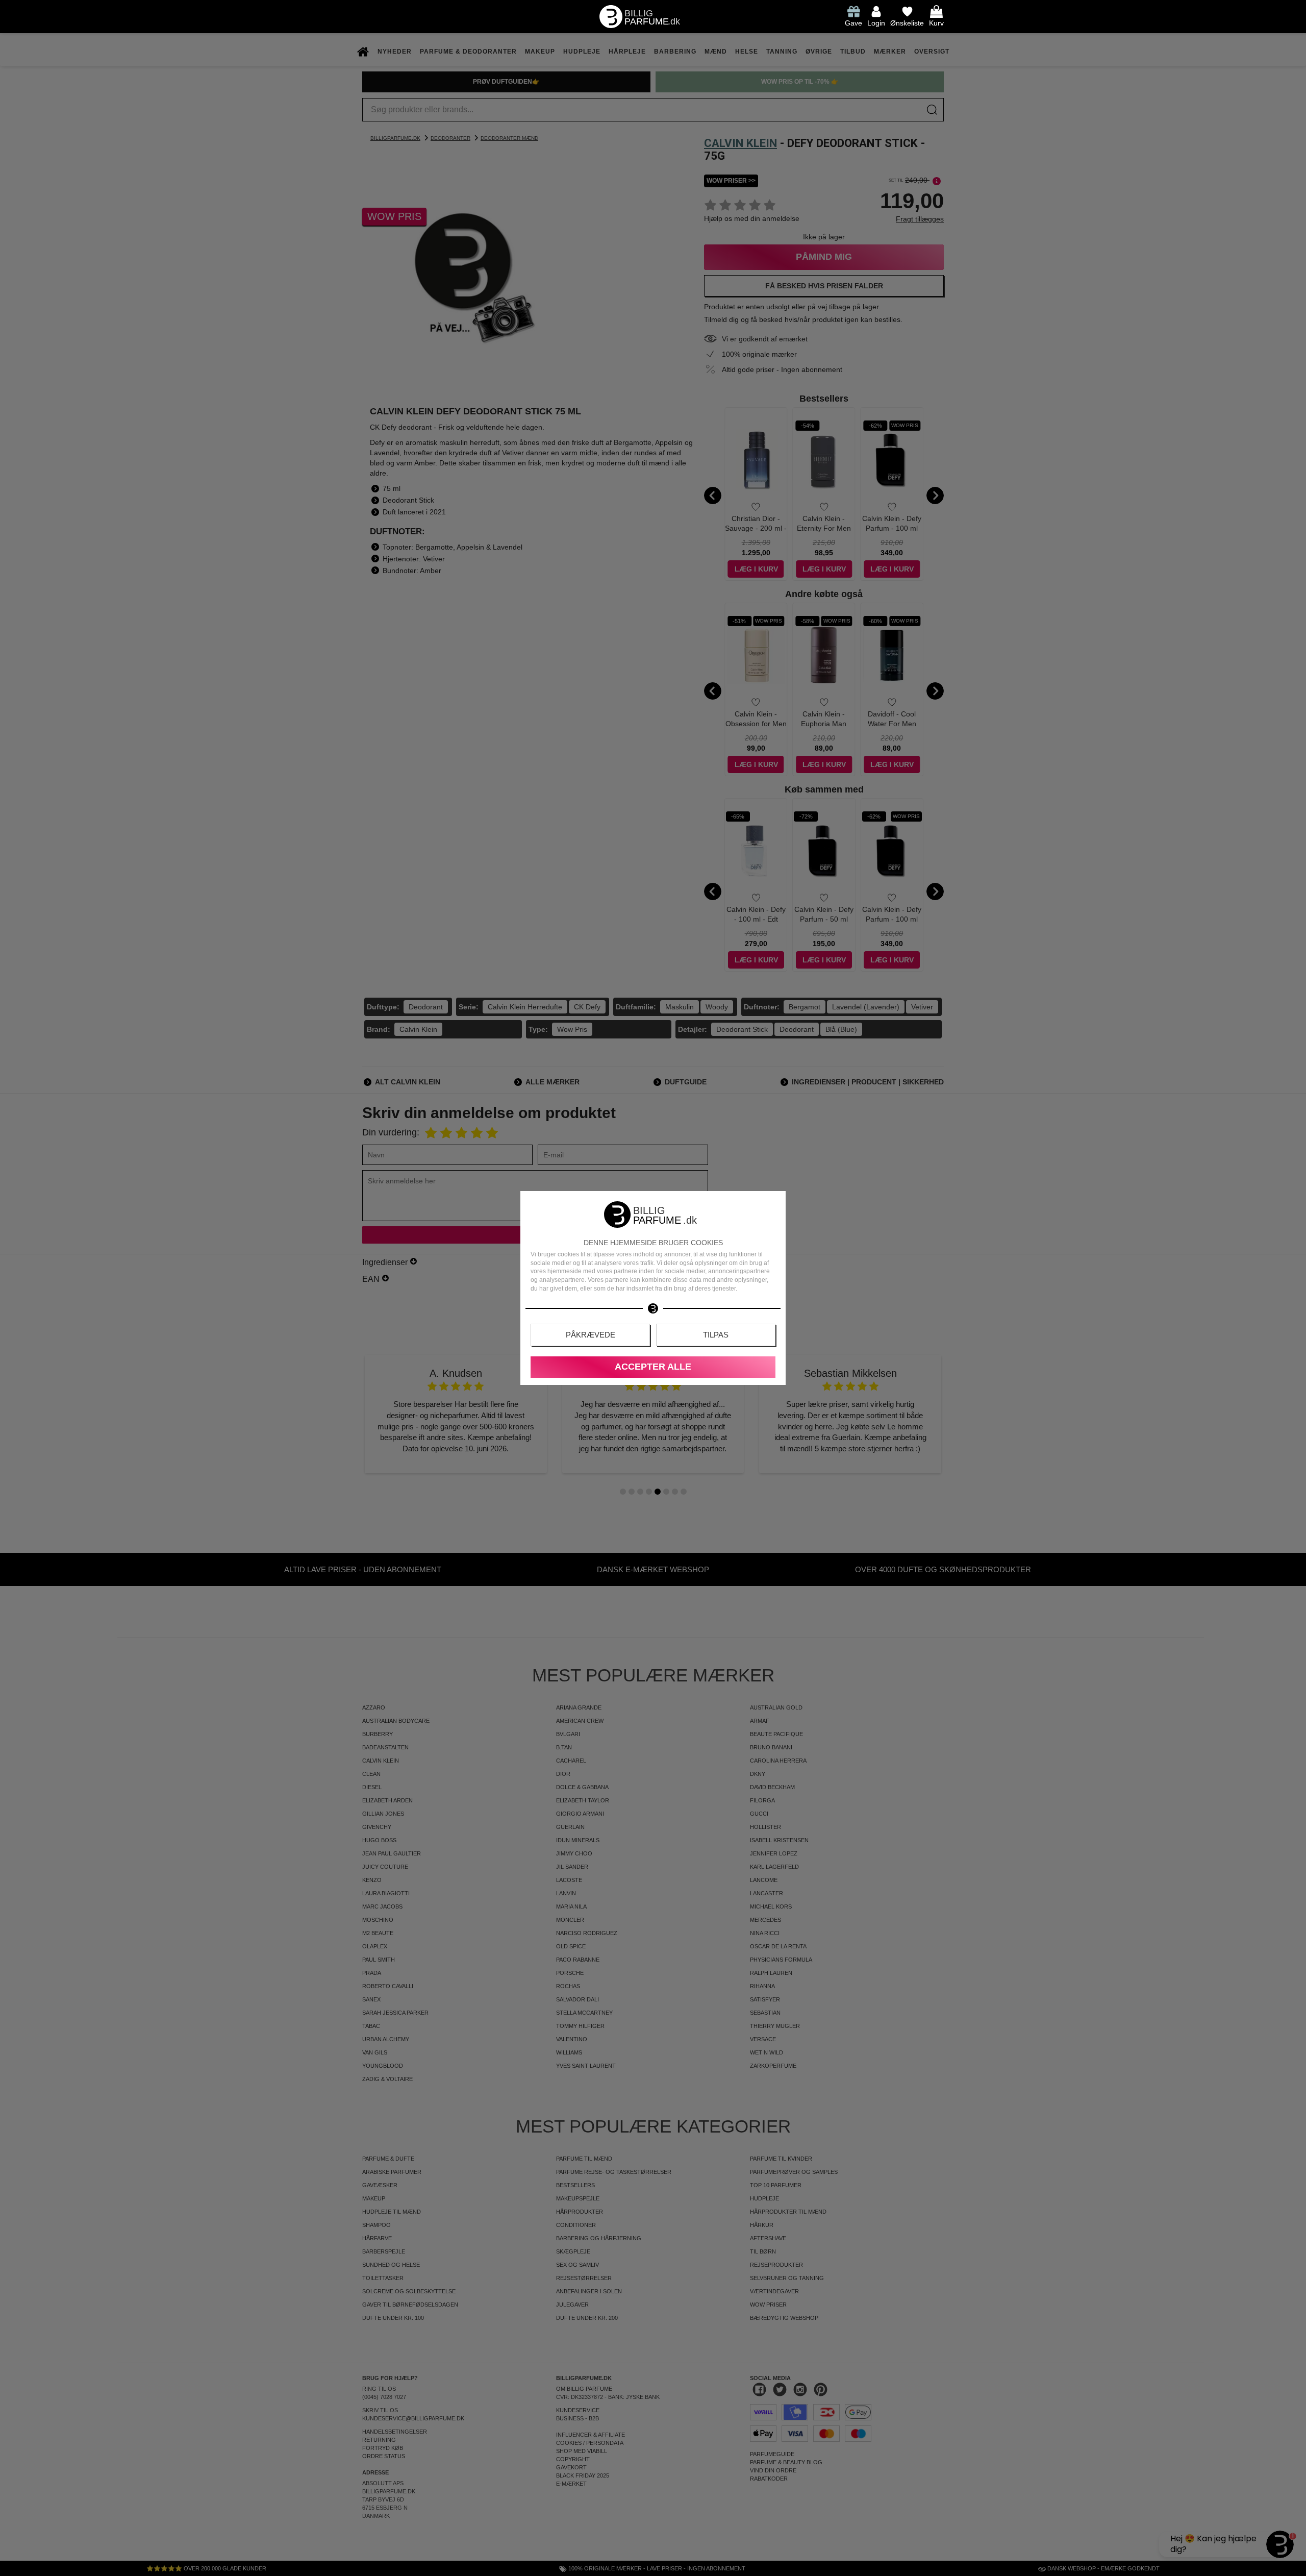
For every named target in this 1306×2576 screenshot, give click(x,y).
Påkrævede (591, 1335)
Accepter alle (653, 1367)
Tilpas (716, 1335)
